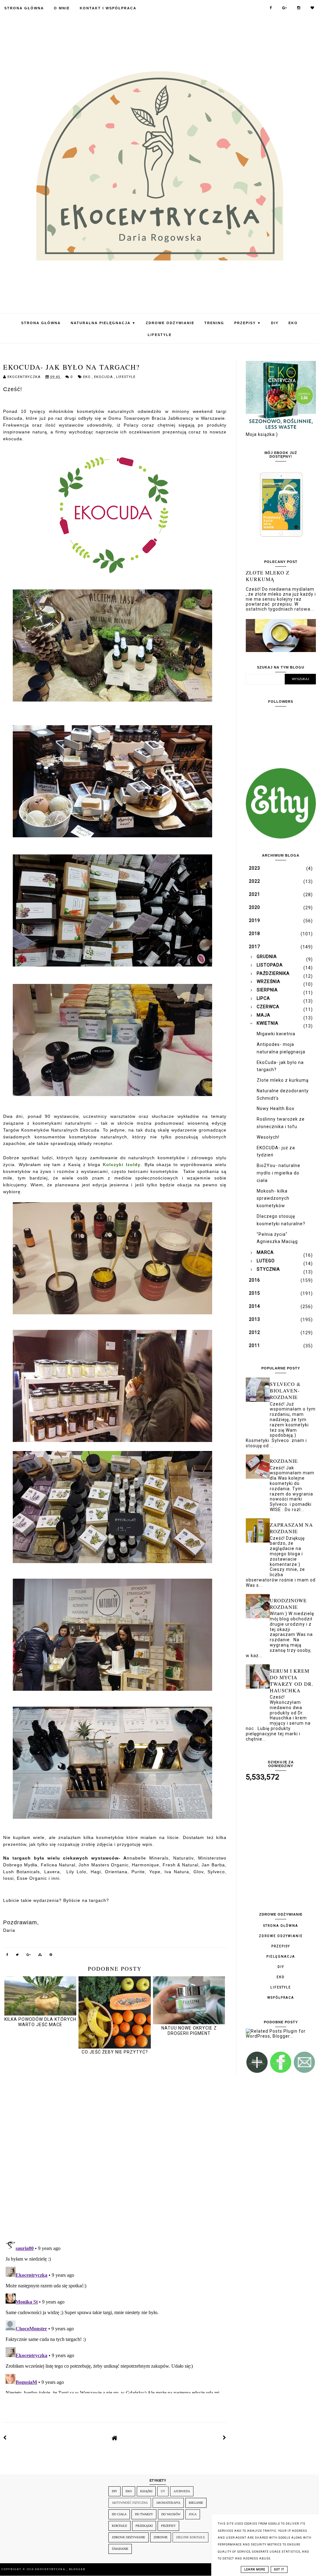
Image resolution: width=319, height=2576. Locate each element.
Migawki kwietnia (276, 1034)
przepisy (168, 2526)
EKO (293, 323)
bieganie (196, 2503)
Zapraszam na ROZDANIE (291, 1528)
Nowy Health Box (276, 1108)
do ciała (119, 2514)
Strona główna (281, 1926)
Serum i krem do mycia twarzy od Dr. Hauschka (292, 1680)
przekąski (144, 2526)
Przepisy (248, 323)
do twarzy (144, 2514)
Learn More (255, 2569)
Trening (214, 323)
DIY (275, 323)
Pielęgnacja (281, 1957)
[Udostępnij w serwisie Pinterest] (51, 1956)
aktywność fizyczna (130, 2503)
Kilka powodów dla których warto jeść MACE (40, 2022)
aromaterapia (168, 2503)
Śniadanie (120, 2549)
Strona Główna (24, 8)
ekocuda (104, 377)
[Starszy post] (225, 2438)
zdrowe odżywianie (129, 2537)
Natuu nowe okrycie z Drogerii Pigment (189, 2031)
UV (163, 2491)
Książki (146, 2491)
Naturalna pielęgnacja (103, 323)
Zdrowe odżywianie (170, 323)
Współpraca (281, 1998)
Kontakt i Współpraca (108, 8)
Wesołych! (268, 1137)
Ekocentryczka (51, 2569)
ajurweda (182, 2491)
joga (193, 2514)
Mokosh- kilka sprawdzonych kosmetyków (273, 1198)
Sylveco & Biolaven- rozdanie (285, 1390)
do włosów (171, 2514)
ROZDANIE (284, 1461)
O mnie (62, 8)
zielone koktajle (190, 2537)
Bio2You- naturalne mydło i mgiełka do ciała (279, 1173)
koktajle (119, 2526)
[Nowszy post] (5, 2438)
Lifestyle (160, 335)
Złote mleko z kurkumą (268, 576)
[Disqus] (115, 2148)
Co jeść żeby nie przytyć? (115, 2052)
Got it (279, 2569)
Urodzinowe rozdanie (288, 1604)
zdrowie (161, 2537)
